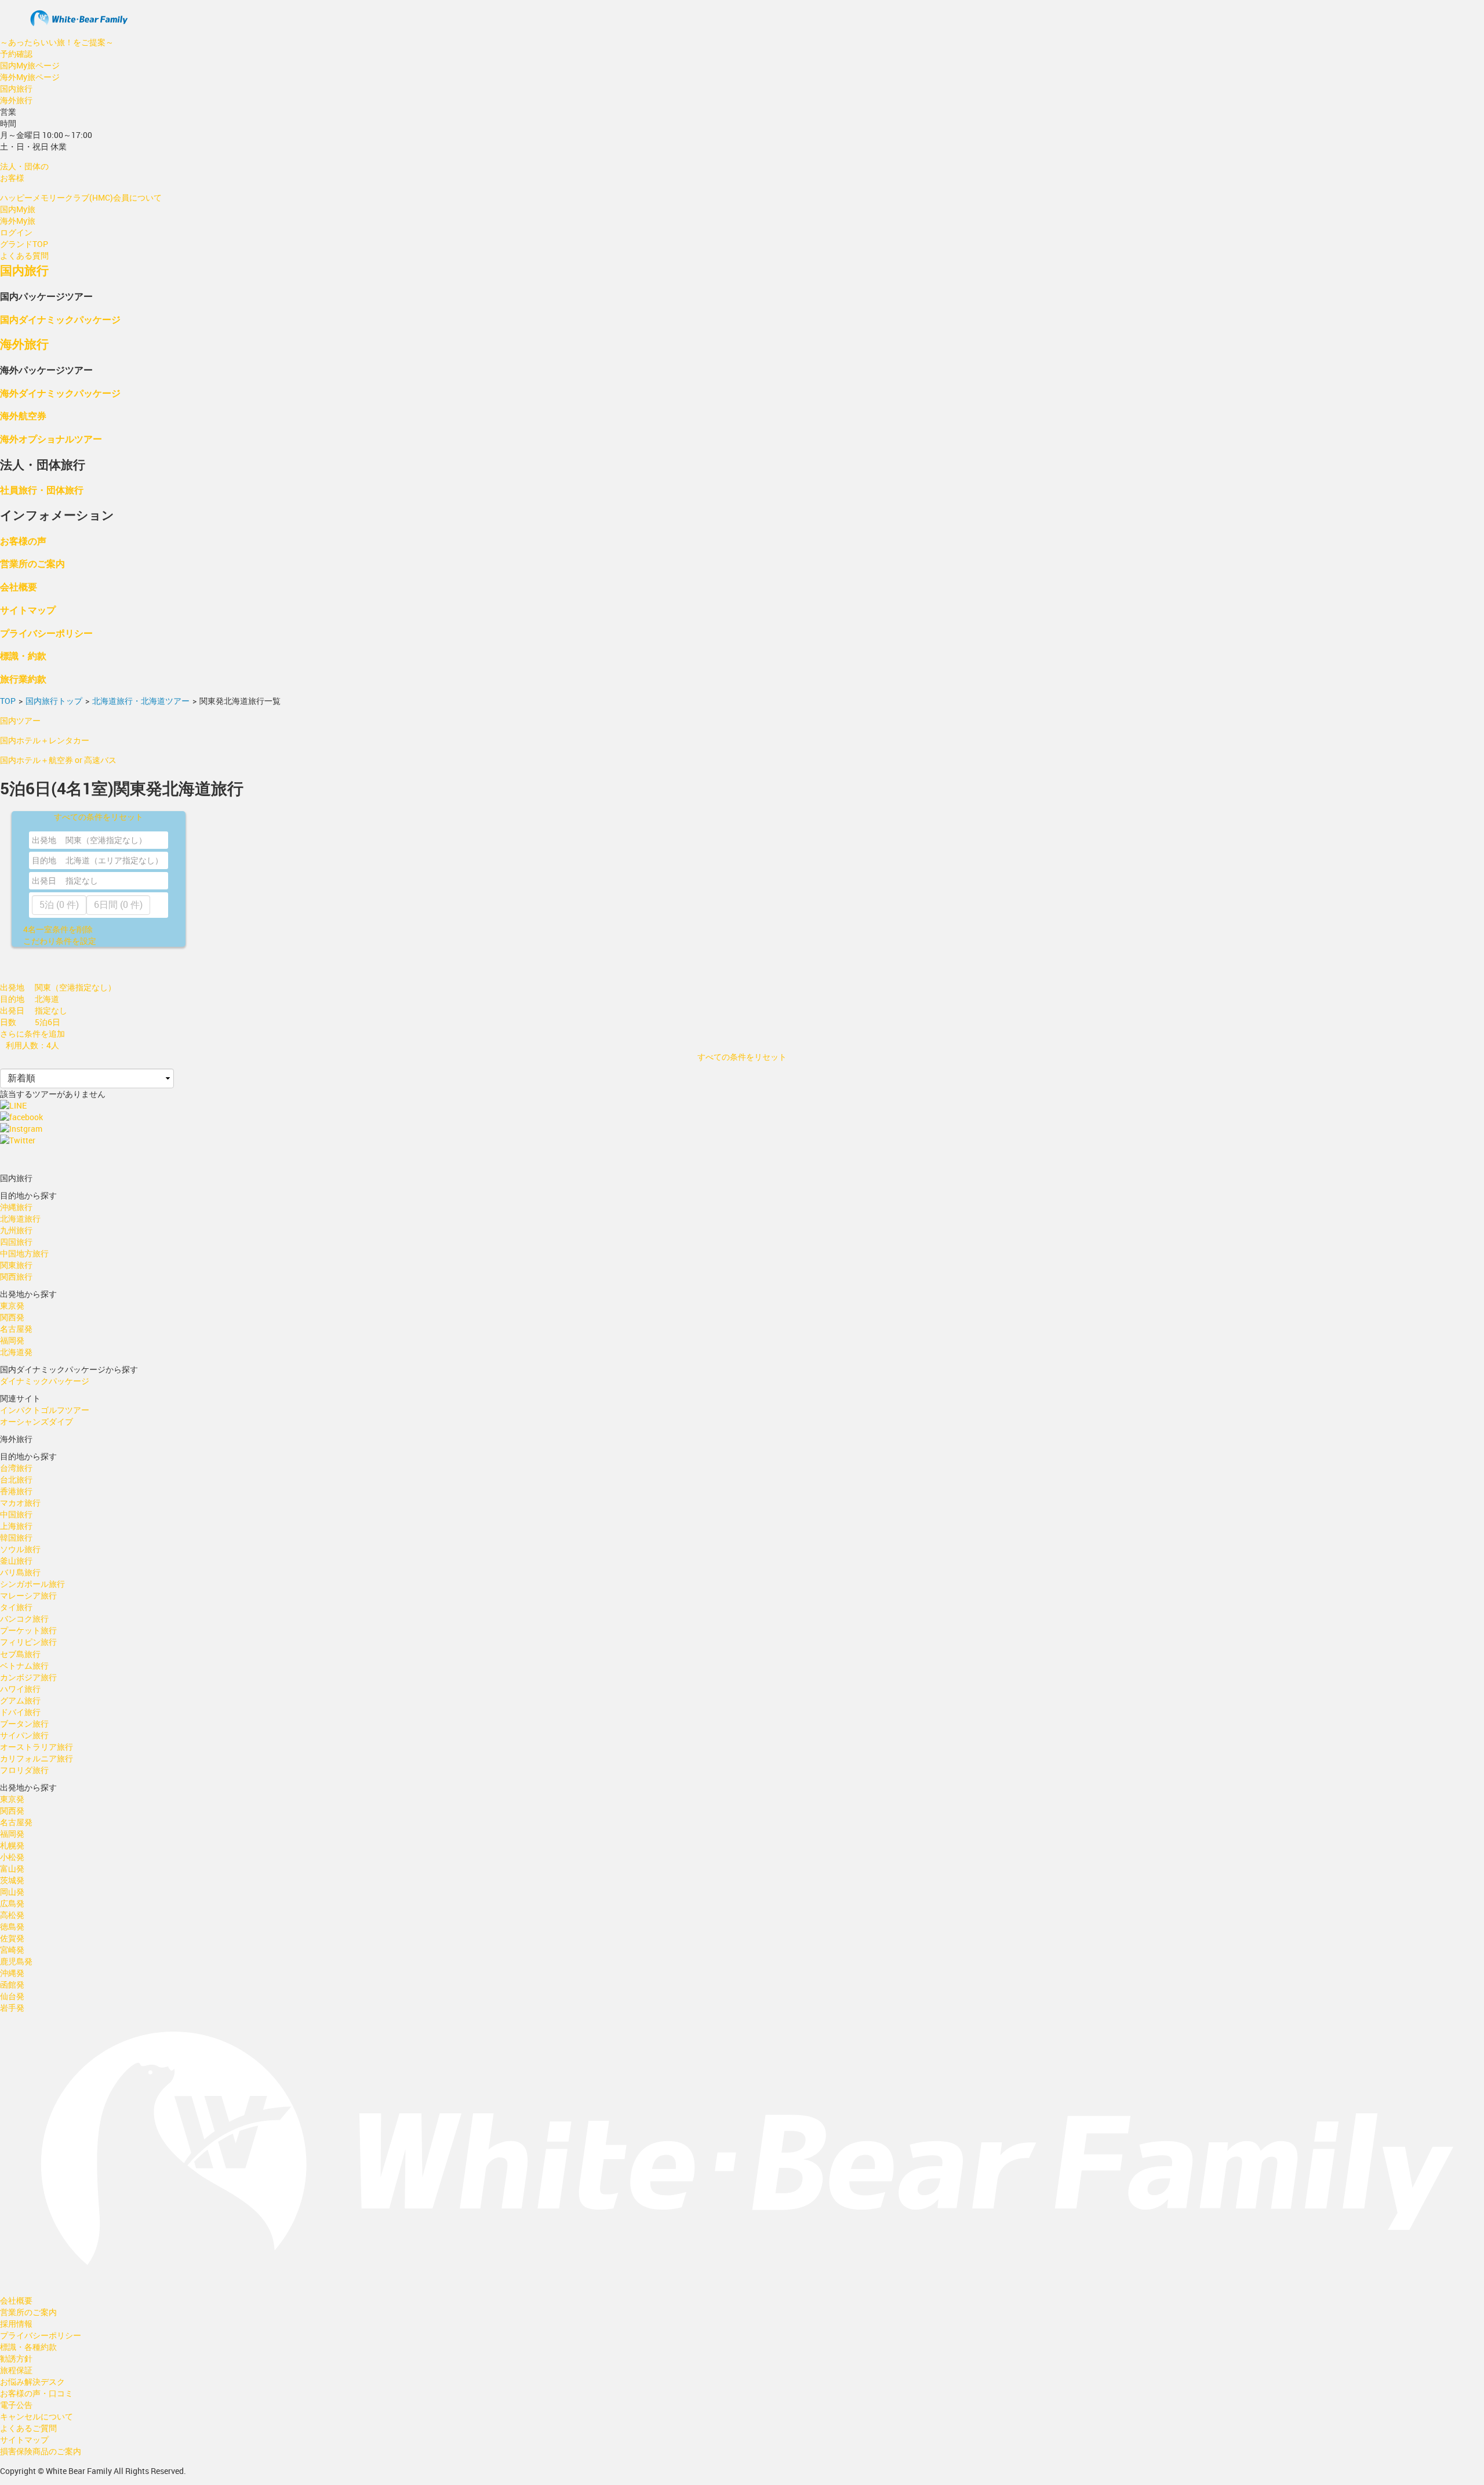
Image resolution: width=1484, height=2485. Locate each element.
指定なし (82, 880)
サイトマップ (28, 610)
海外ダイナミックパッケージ (60, 393)
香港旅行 (16, 1491)
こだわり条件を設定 (60, 941)
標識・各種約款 (28, 2347)
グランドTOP (24, 244)
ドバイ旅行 (20, 1712)
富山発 (12, 1868)
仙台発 (12, 1996)
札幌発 (12, 1845)
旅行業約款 (23, 679)
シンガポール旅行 (32, 1584)
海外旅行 (16, 100)
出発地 (44, 840)
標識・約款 (23, 655)
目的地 (44, 860)
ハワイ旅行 (20, 1689)
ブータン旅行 (24, 1723)
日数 (8, 1022)
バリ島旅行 (20, 1572)
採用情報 (16, 2324)
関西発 (12, 1317)
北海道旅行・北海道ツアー (141, 701)
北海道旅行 (20, 1218)
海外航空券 (23, 415)
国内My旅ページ (30, 65)
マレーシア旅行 (28, 1595)
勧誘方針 (16, 2358)
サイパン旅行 (24, 1735)
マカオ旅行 (20, 1503)
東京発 (12, 1305)
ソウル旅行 (20, 1549)
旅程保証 (16, 2370)
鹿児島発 (16, 1961)
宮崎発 (12, 1950)
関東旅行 (16, 1265)
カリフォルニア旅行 (37, 1758)
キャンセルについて (37, 2416)
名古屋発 (16, 1329)
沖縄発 (12, 1973)
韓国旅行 (16, 1537)
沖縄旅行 (16, 1207)
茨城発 (12, 1880)
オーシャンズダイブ (37, 1421)
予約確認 (16, 54)
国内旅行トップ (54, 701)
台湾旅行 (16, 1468)
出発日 (44, 880)
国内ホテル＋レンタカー (45, 740)
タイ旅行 (16, 1607)
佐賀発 (12, 1938)
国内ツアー (20, 720)
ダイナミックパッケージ (45, 1381)
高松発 (12, 1915)
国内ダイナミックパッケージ (60, 319)
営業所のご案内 (32, 563)
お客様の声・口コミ (37, 2393)
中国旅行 (16, 1514)
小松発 (12, 1857)
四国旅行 (16, 1242)
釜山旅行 (16, 1561)
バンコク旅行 (24, 1618)
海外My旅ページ (30, 77)
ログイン (16, 232)
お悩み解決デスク (32, 2382)
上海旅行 (16, 1526)
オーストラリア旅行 (37, 1747)
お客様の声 (23, 541)
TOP (8, 701)
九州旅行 (16, 1230)
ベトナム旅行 (24, 1665)
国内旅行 (16, 88)
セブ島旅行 (20, 1654)
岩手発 (12, 2008)
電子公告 (16, 2405)
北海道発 (16, 1352)
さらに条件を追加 (32, 1033)
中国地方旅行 (24, 1253)
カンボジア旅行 (28, 1677)
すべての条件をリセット (99, 817)
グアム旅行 (20, 1700)
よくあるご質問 (28, 2428)
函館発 (12, 1984)
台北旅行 (16, 1479)
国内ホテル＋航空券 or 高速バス (58, 760)
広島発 (12, 1903)
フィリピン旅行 (28, 1642)
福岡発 (12, 1340)
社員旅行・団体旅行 (42, 490)
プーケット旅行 (28, 1630)
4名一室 (58, 929)
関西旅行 (16, 1276)
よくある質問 (24, 255)
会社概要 (19, 586)
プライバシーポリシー (46, 633)
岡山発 (12, 1892)
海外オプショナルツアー (51, 439)
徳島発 (12, 1926)
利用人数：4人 (32, 1045)
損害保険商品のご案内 (41, 2451)
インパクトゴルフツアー (45, 1410)
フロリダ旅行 (24, 1770)
